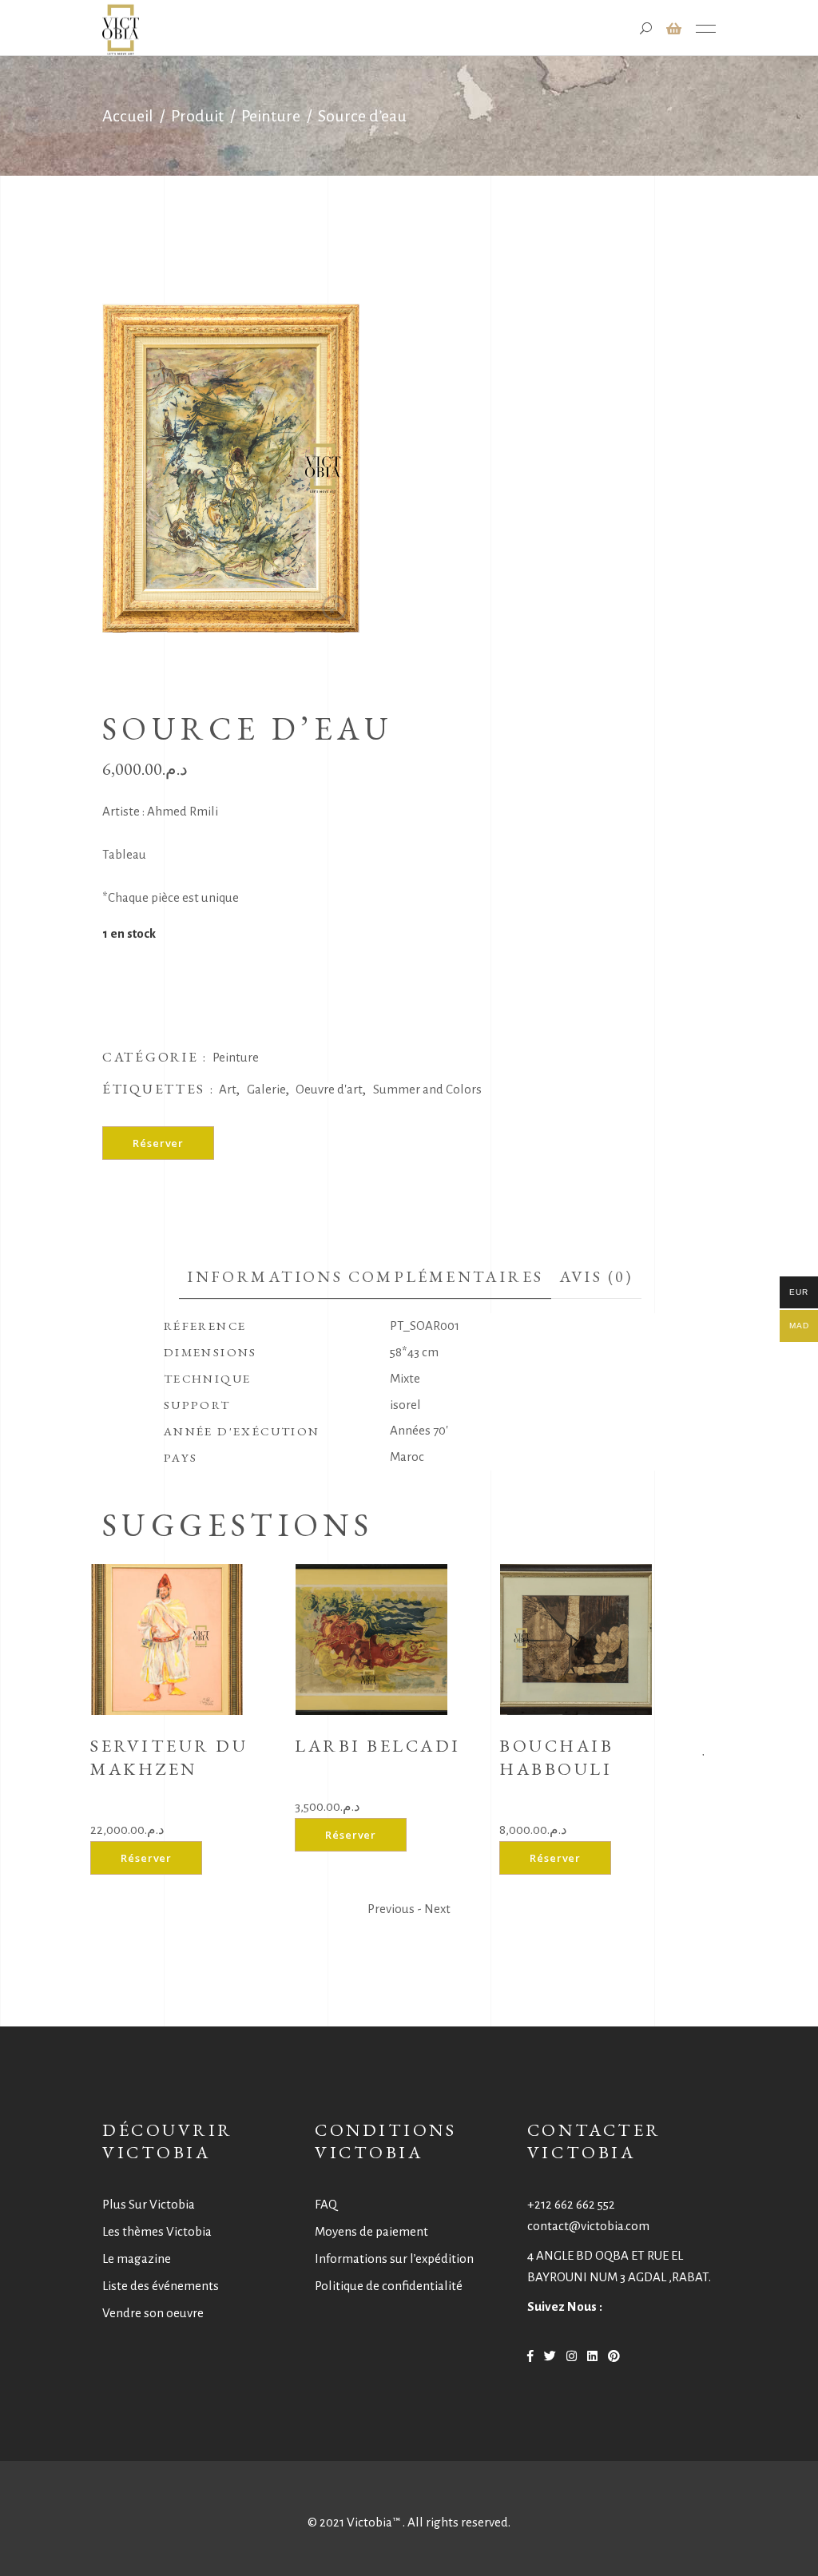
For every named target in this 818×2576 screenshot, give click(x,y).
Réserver (158, 1143)
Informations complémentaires (365, 1276)
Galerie (266, 1089)
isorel (405, 1405)
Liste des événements (161, 2286)
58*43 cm (414, 1352)
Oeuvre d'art (329, 1089)
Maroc (407, 1457)
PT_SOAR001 (425, 1326)
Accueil (128, 116)
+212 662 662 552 (571, 2204)
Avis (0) (596, 1276)
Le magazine (137, 2258)
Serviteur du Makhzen (169, 1757)
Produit (197, 116)
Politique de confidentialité (389, 2286)
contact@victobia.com (588, 2226)
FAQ (326, 2204)
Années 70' (419, 1430)
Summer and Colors (427, 1089)
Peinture (271, 116)
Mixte (405, 1378)
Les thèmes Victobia (157, 2231)
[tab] (365, 1277)
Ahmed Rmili (183, 811)
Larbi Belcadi (378, 1746)
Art (228, 1089)
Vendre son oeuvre (153, 2313)
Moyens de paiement (371, 2231)
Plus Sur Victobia (149, 2204)
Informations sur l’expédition (394, 2258)
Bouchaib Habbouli (556, 1757)
